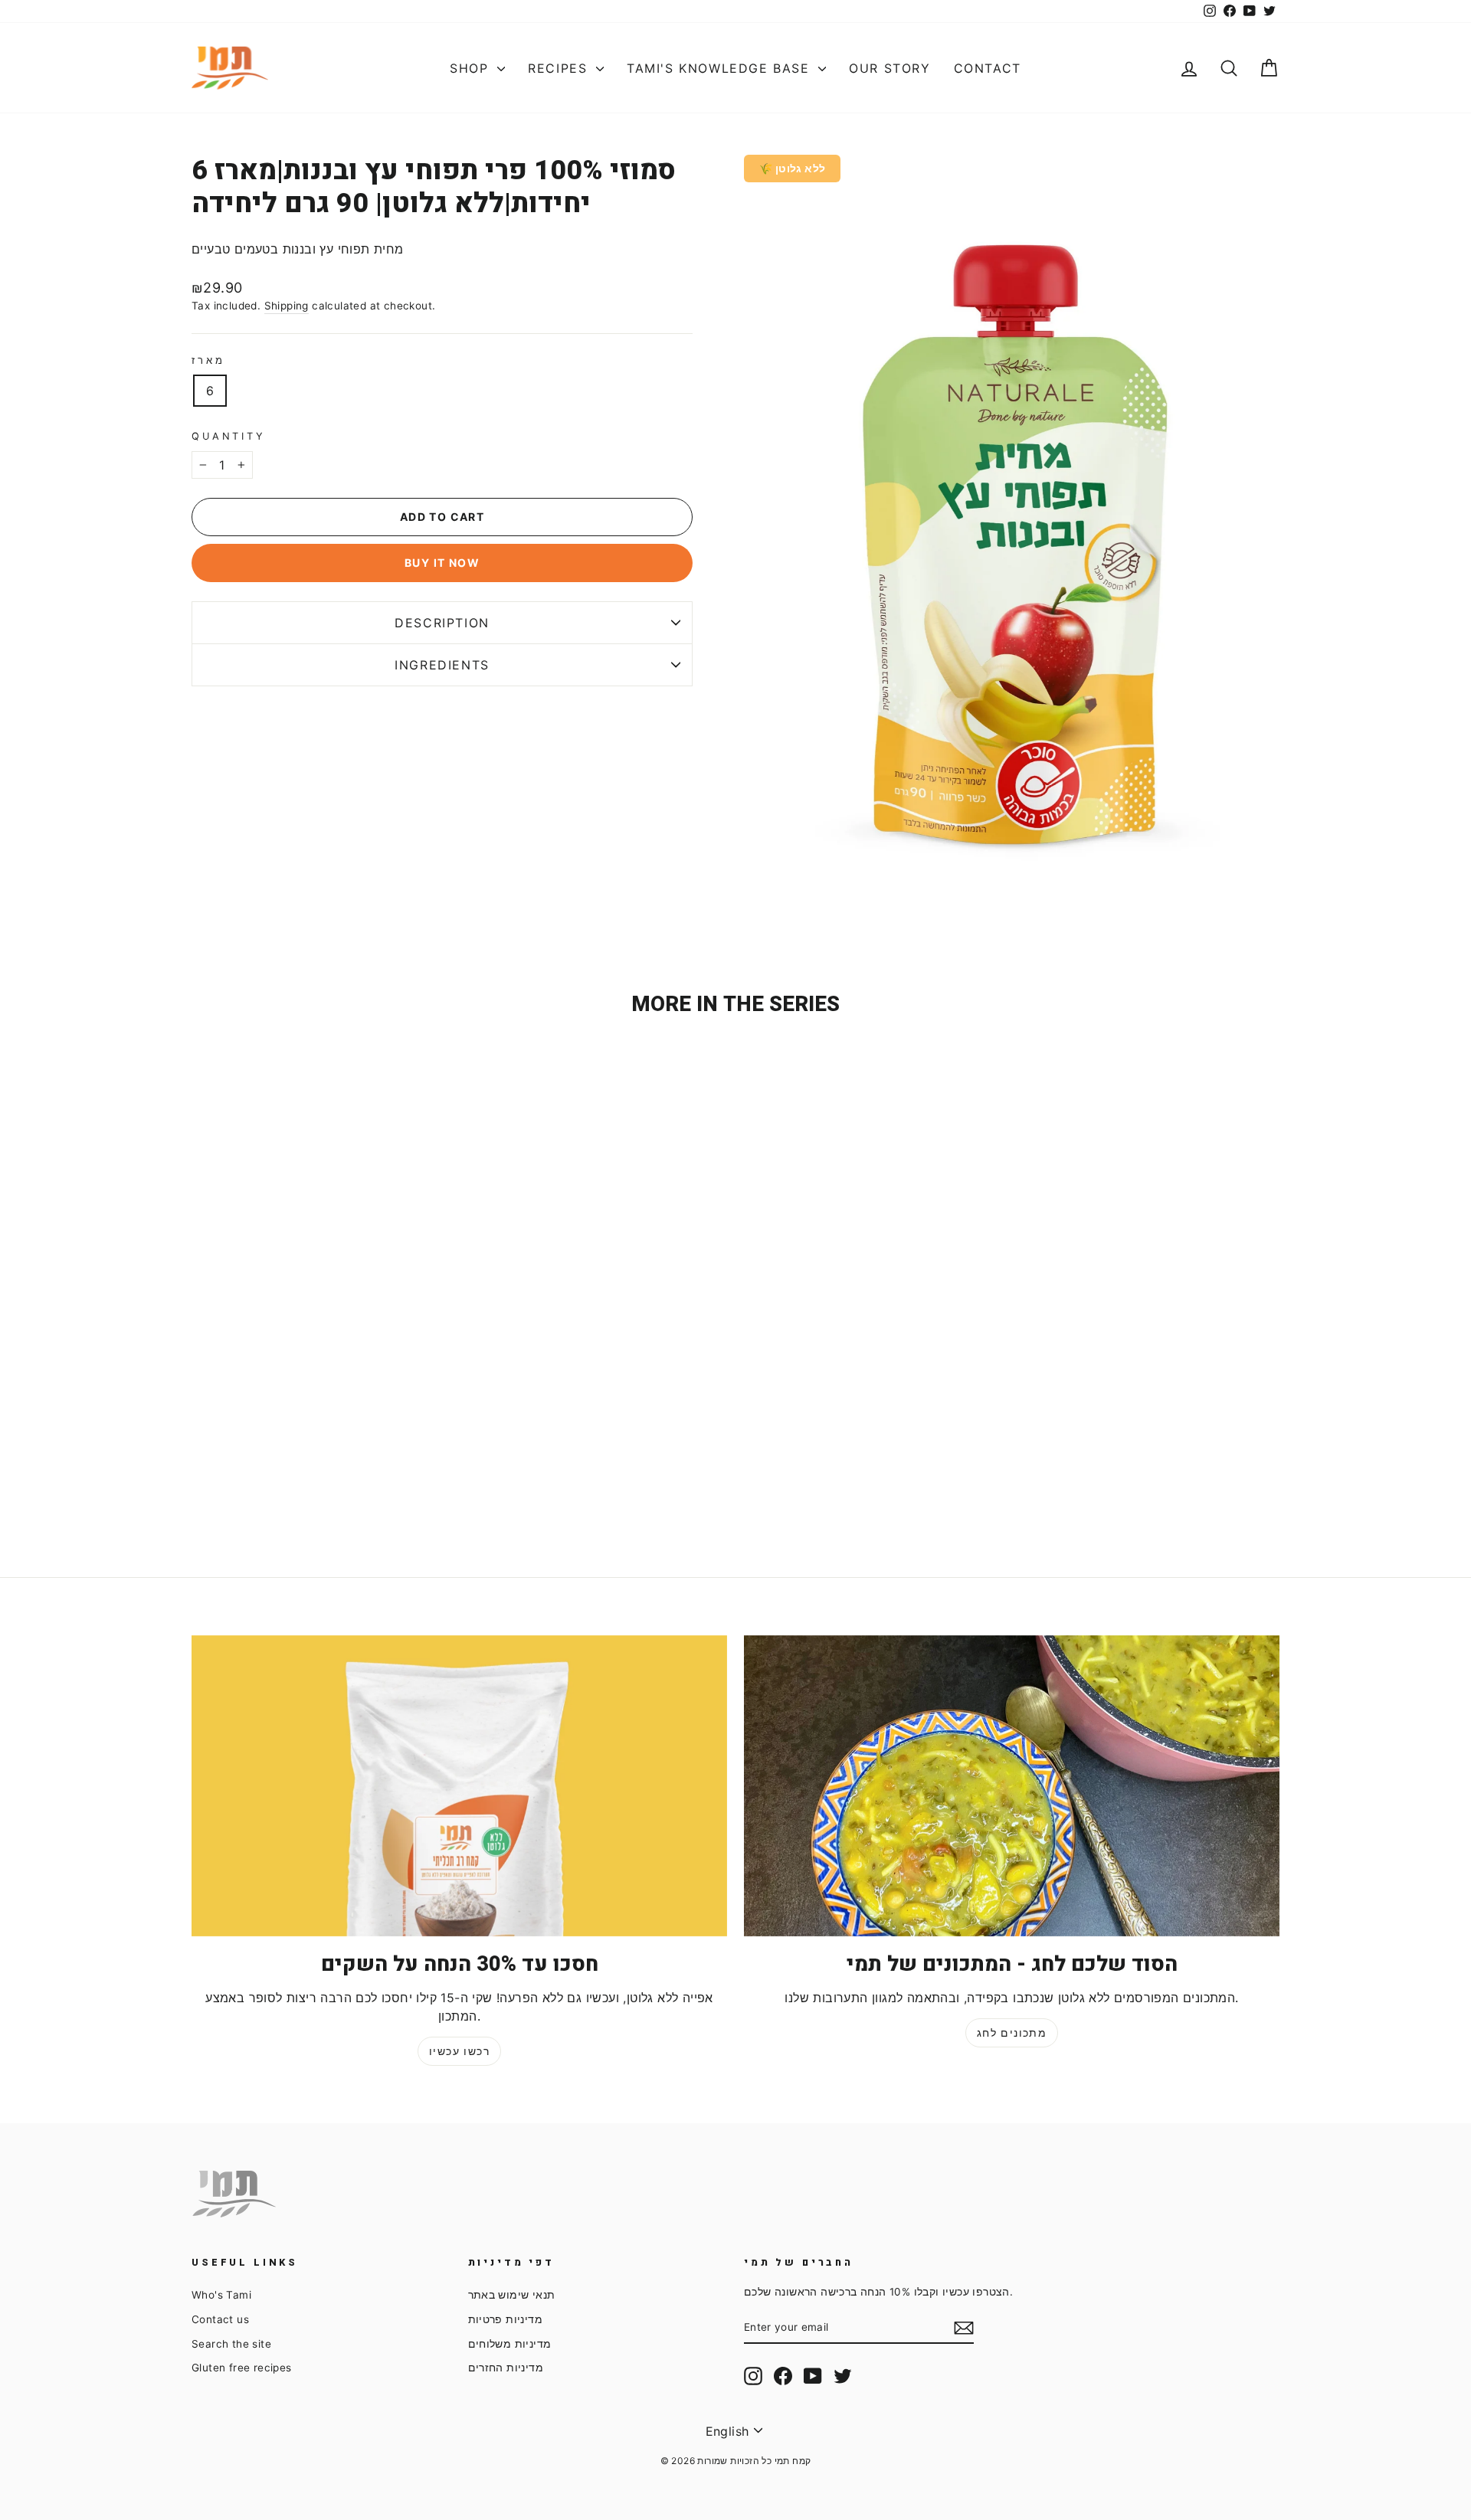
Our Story (889, 68)
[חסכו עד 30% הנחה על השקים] (459, 1786)
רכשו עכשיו (459, 2051)
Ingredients (442, 665)
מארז (208, 360)
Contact (988, 68)
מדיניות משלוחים (510, 2344)
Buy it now (442, 563)
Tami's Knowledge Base (721, 68)
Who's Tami (221, 2295)
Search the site (231, 2344)
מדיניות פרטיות (506, 2319)
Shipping (287, 306)
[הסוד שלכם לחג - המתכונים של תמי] (1012, 1786)
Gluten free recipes (242, 2368)
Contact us (220, 2319)
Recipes (560, 68)
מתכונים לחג (1012, 2032)
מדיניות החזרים (506, 2368)
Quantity (229, 436)
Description (442, 623)
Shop (472, 68)
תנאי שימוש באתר (512, 2295)
